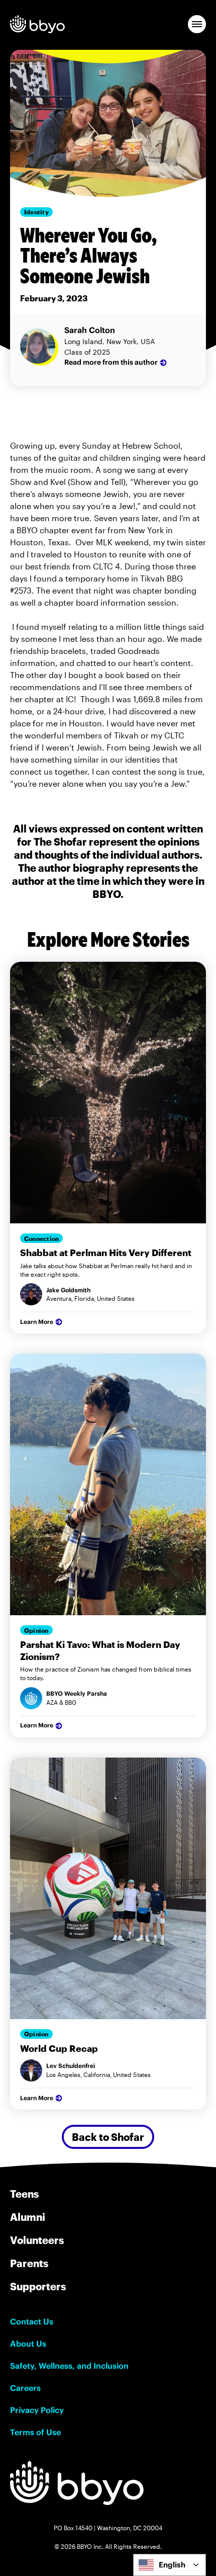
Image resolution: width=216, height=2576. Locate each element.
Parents (29, 2263)
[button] (197, 24)
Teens (24, 2194)
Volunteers (37, 2240)
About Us (28, 2344)
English (172, 2565)
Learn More (37, 1322)
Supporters (38, 2286)
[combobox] (170, 2565)
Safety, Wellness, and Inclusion (69, 2366)
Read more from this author (111, 362)
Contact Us (32, 2321)
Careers (25, 2388)
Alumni (28, 2217)
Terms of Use (35, 2432)
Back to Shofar (108, 2137)
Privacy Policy (37, 2410)
